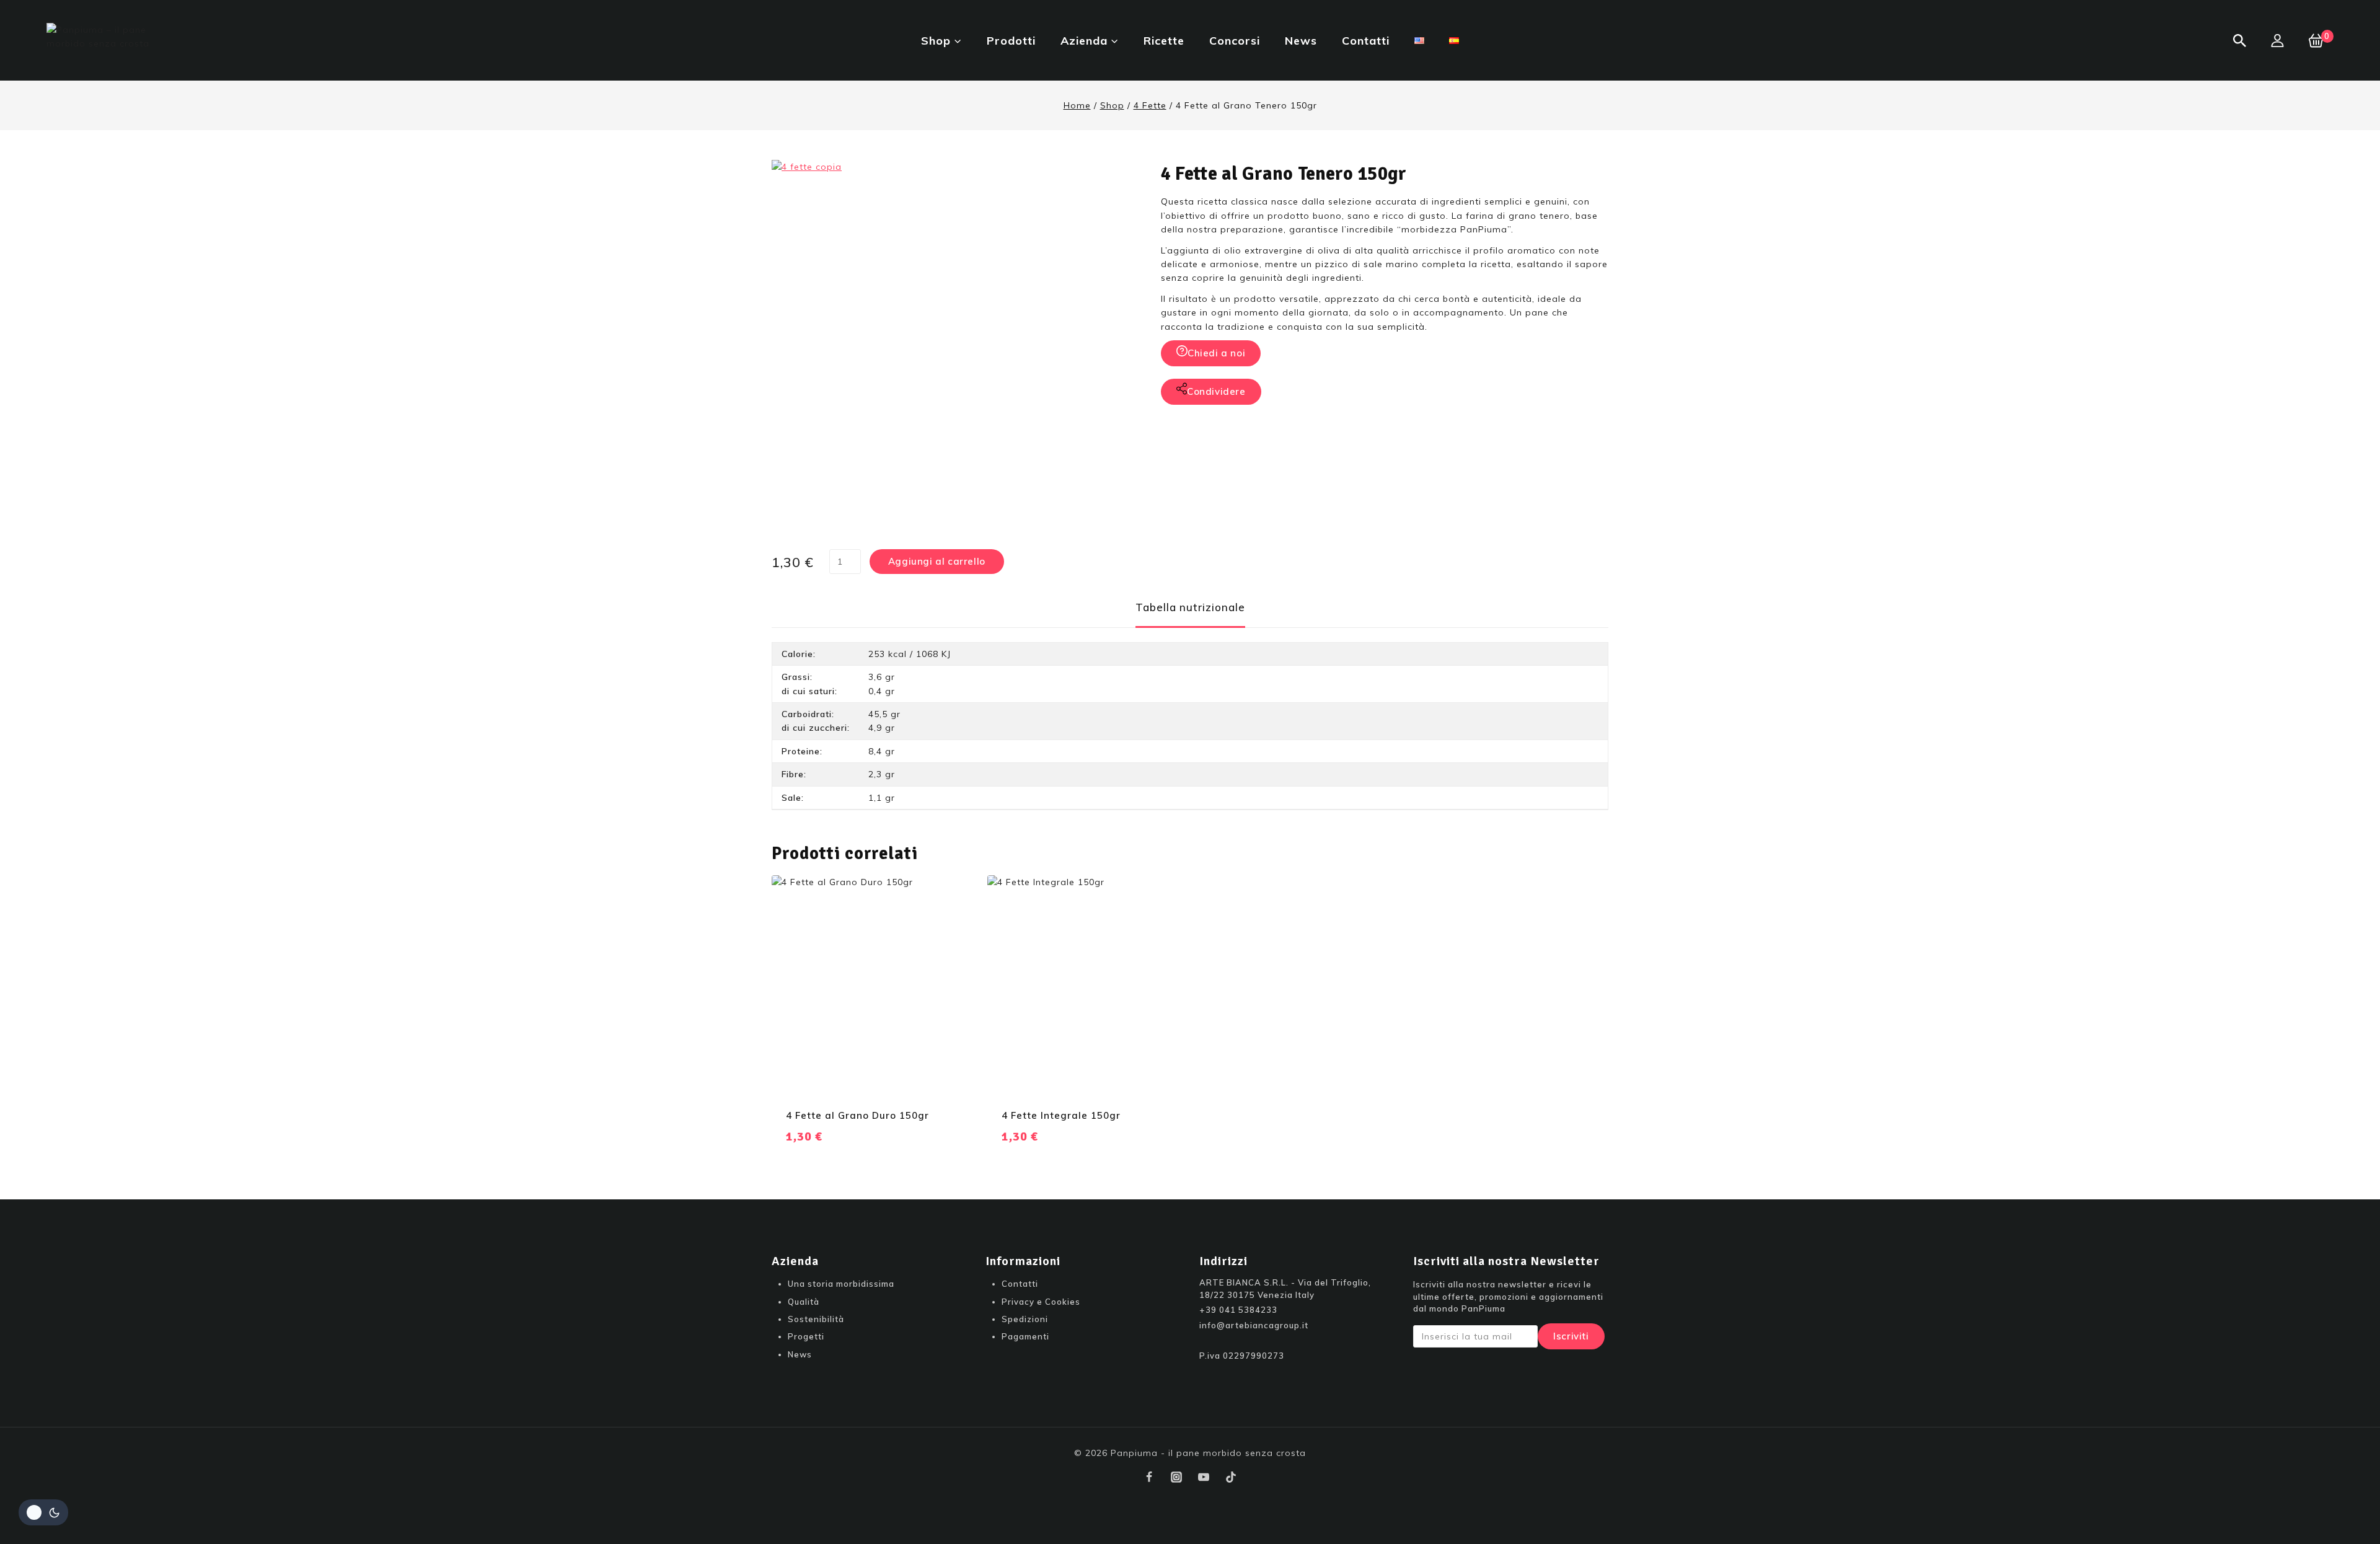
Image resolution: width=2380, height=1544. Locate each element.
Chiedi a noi (1216, 353)
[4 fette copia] (958, 346)
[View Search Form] (2240, 41)
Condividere (1216, 391)
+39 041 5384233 (1238, 1310)
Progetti (806, 1336)
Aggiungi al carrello (937, 561)
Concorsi (1235, 41)
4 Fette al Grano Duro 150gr (857, 1115)
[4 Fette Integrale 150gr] (1083, 985)
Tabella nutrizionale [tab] (1190, 607)
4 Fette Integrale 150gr (1061, 1115)
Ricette (1164, 41)
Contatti (1366, 41)
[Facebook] (1149, 1477)
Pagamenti (1025, 1336)
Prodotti (1011, 41)
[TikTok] (1231, 1477)
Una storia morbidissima (841, 1284)
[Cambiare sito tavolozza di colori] (43, 1512)
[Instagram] (1176, 1477)
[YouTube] (1204, 1477)
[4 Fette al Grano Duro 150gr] (867, 985)
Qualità (804, 1302)
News (1301, 41)
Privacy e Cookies (1041, 1302)
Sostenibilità (816, 1319)
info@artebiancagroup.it (1254, 1325)
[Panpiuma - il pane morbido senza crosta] (108, 40)
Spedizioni (1025, 1319)
